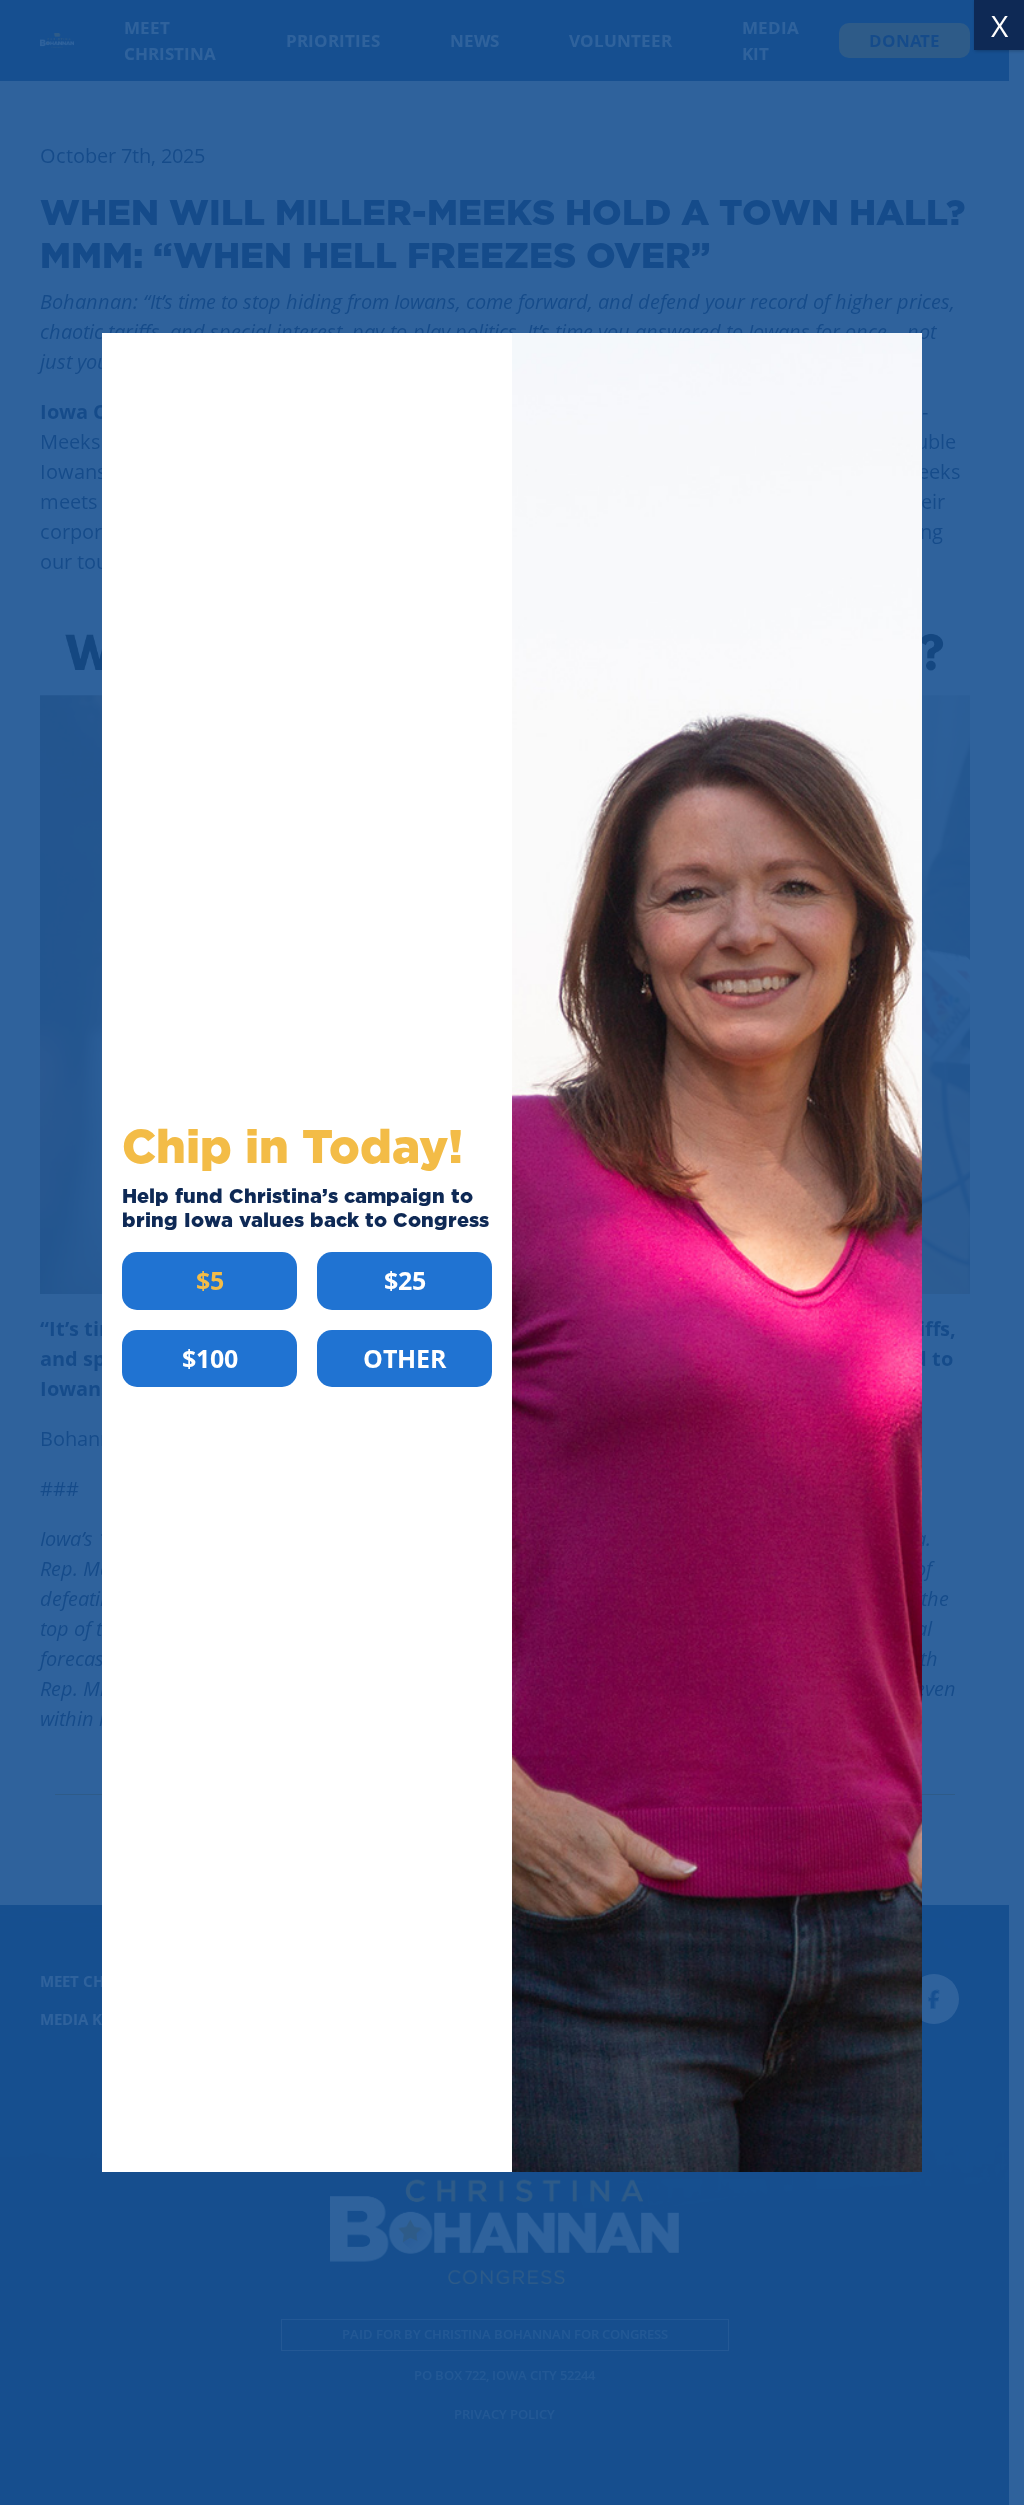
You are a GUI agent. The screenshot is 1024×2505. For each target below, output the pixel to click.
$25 (405, 1280)
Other (405, 1358)
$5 (210, 1280)
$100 (210, 1358)
